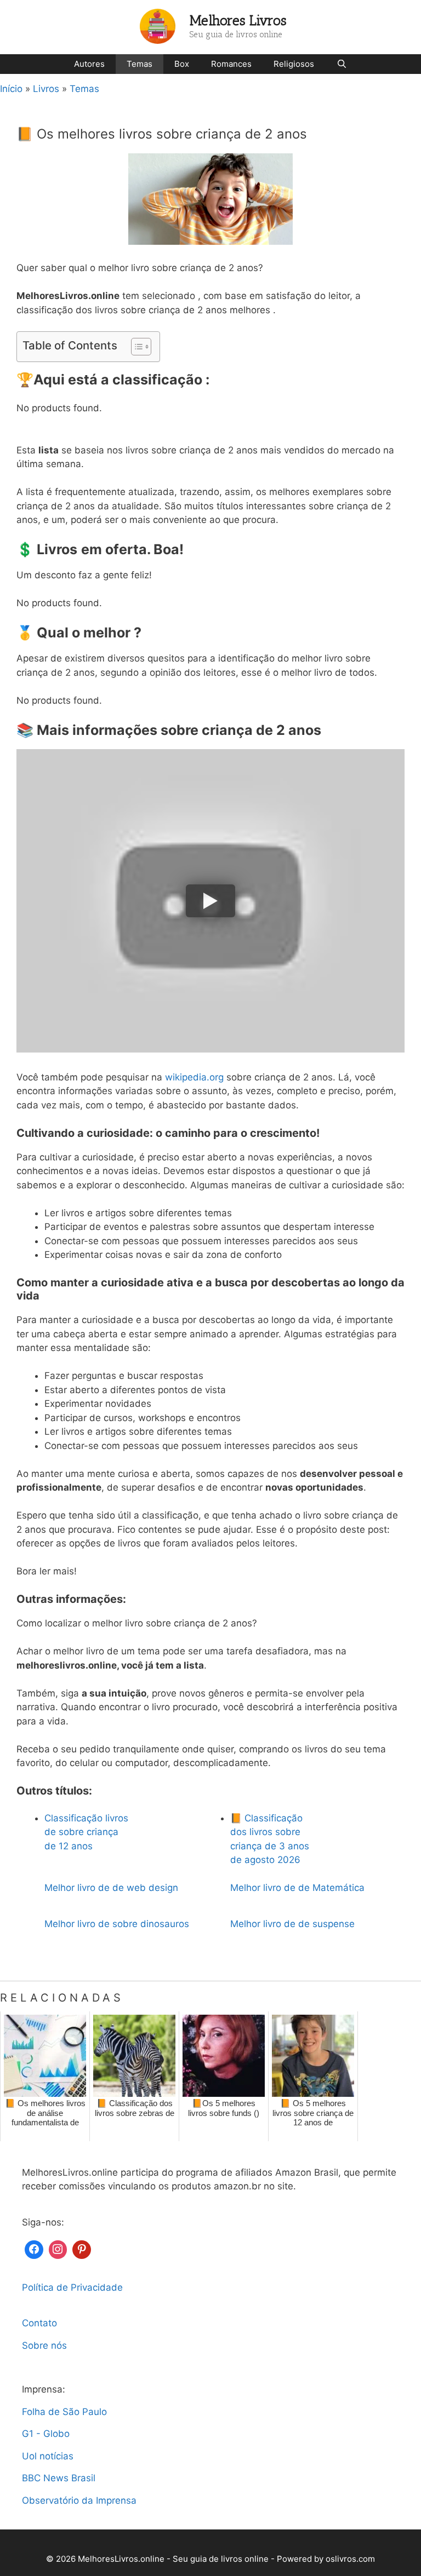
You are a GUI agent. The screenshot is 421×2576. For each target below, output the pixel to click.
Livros (46, 89)
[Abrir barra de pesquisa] (341, 64)
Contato (39, 2323)
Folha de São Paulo (64, 2412)
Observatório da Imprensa (79, 2500)
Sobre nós (44, 2345)
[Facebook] (34, 2248)
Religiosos (294, 64)
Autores (89, 64)
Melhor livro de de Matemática (297, 1888)
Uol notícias (48, 2456)
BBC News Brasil (59, 2478)
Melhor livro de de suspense (292, 1924)
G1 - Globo (46, 2434)
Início (11, 89)
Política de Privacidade (72, 2287)
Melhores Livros (238, 20)
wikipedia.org (194, 1077)
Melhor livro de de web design (111, 1888)
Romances (231, 64)
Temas (140, 64)
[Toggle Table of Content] (136, 347)
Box (182, 64)
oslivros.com (350, 2559)
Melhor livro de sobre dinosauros (117, 1924)
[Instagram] (58, 2248)
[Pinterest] (82, 2248)
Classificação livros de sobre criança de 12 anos (86, 1832)
